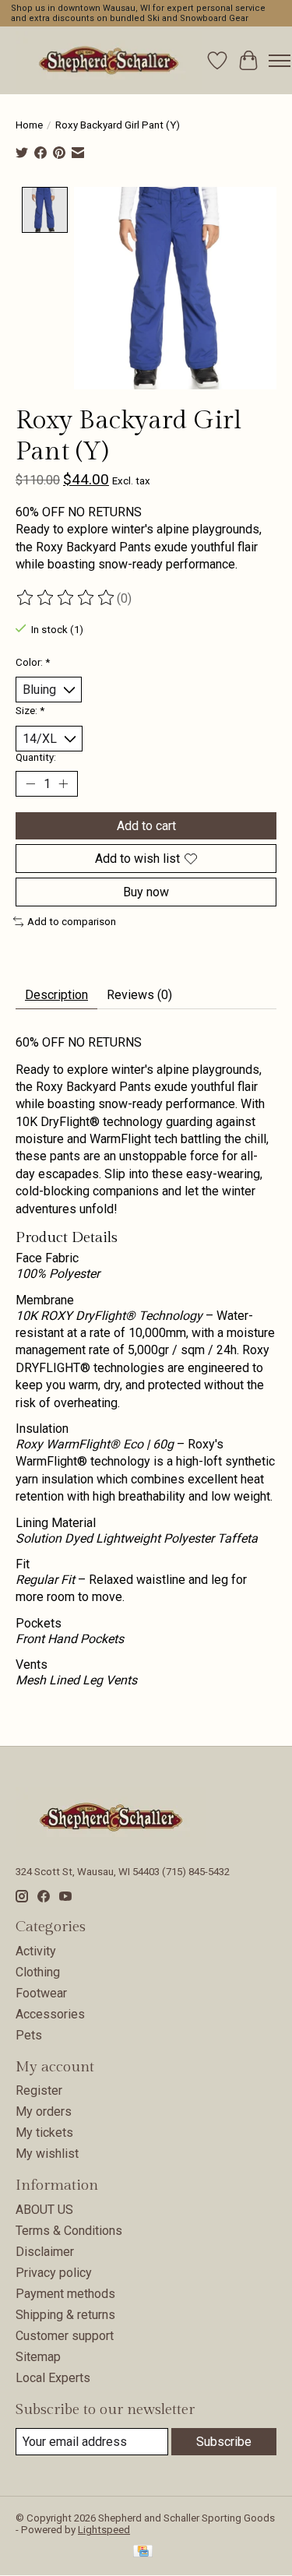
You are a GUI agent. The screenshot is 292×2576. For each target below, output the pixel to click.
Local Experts (53, 2378)
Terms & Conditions (69, 2231)
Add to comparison (72, 922)
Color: (33, 662)
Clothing (38, 1972)
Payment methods (65, 2294)
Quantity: (36, 757)
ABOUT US (44, 2210)
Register (39, 2090)
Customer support (65, 2336)
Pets (29, 2035)
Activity (36, 1951)
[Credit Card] (143, 2552)
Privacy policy (54, 2273)
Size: (30, 711)
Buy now (146, 892)
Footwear (41, 1993)
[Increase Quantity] (63, 784)
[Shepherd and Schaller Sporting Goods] (109, 60)
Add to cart (146, 826)
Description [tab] (56, 995)
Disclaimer (45, 2252)
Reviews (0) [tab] (139, 995)
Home (29, 125)
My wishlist (47, 2154)
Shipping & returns (65, 2315)
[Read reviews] (66, 598)
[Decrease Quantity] (30, 784)
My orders (44, 2111)
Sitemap (38, 2357)
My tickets (44, 2133)
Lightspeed (104, 2530)
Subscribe (224, 2442)
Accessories (50, 2014)
